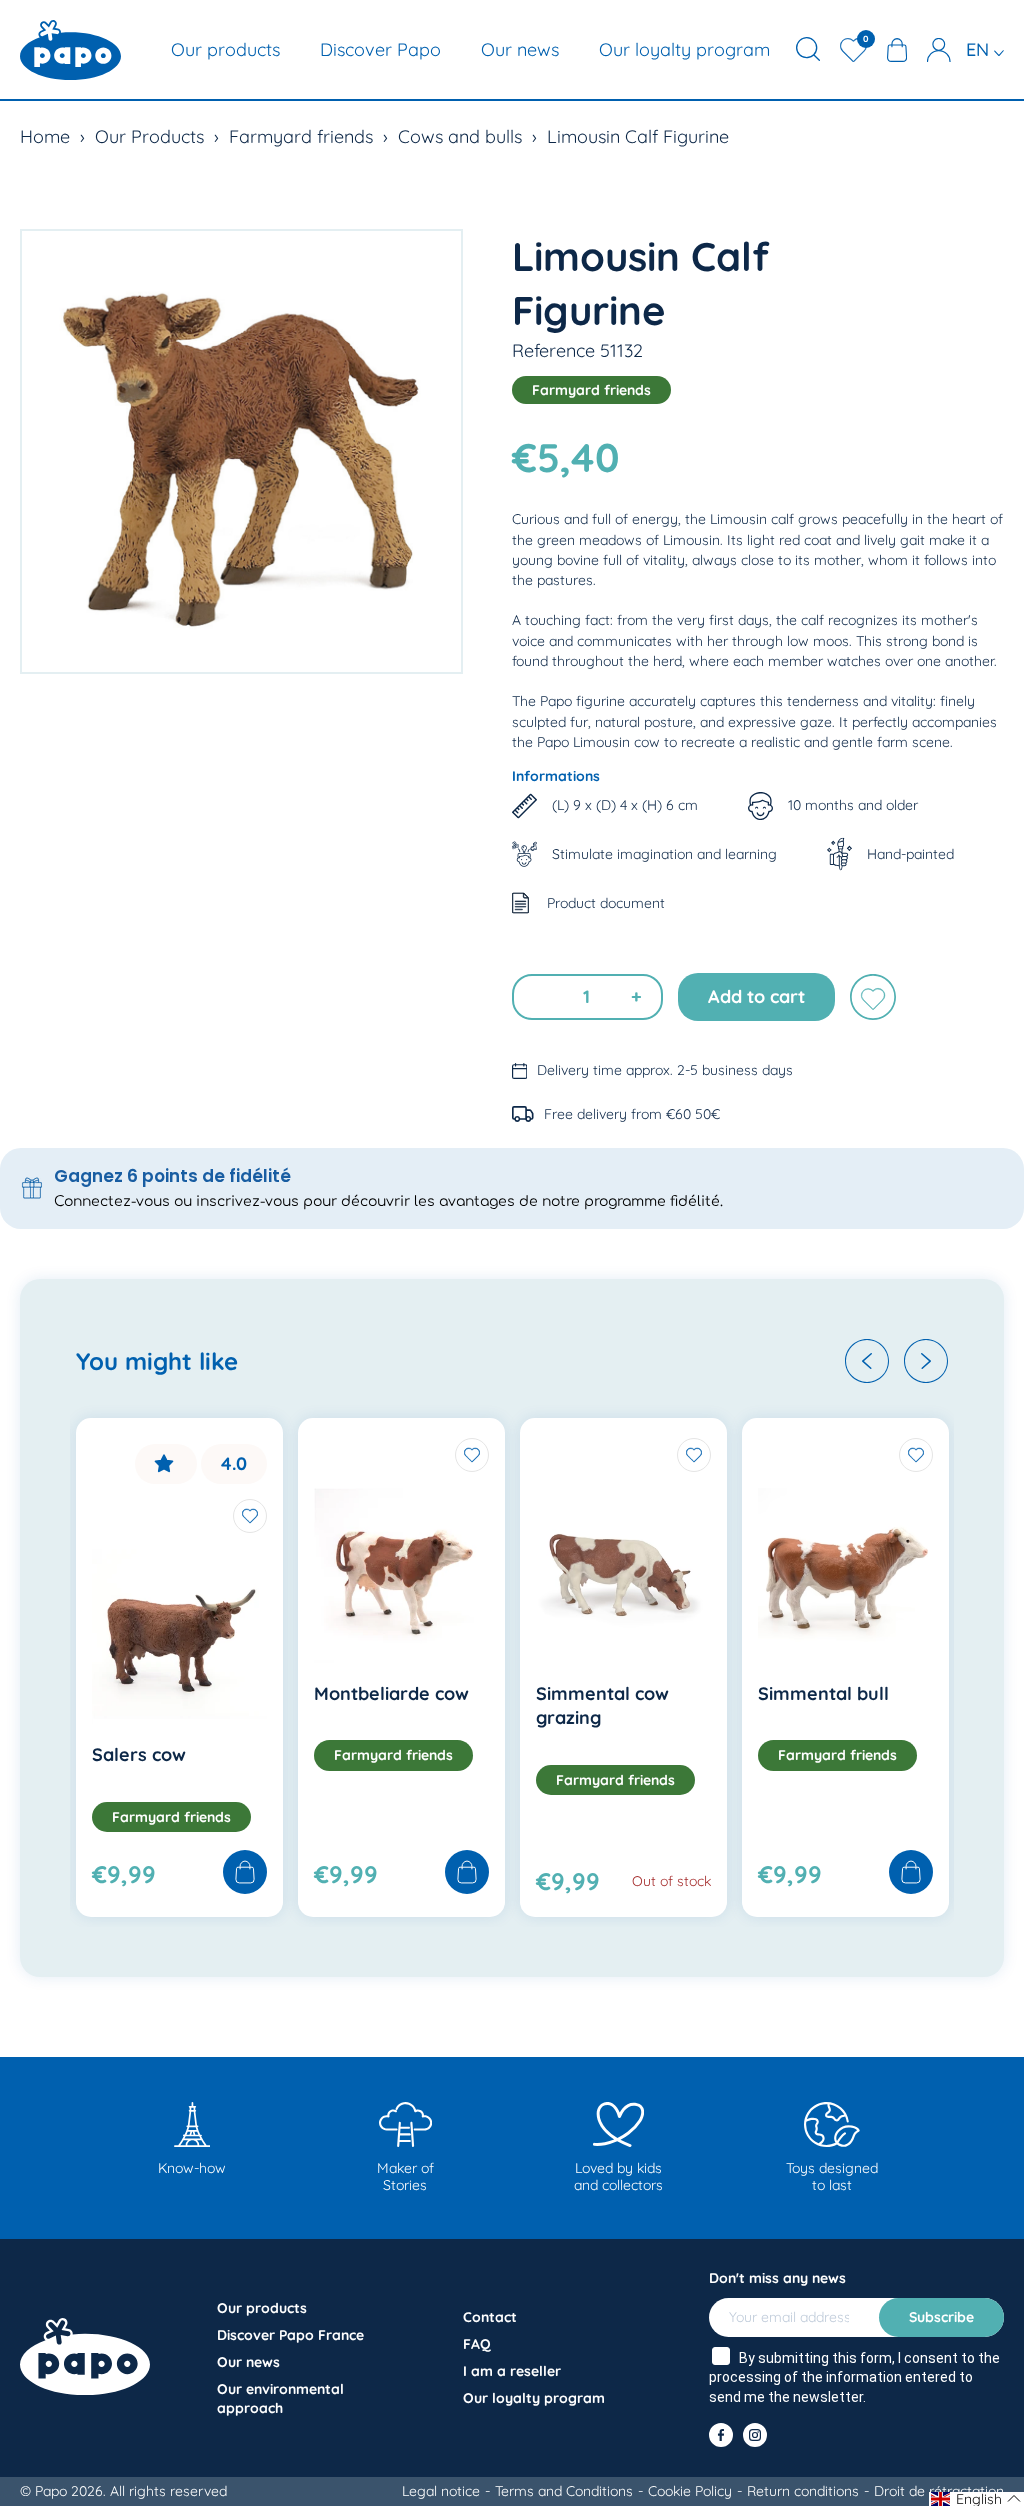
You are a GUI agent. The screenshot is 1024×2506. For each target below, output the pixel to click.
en (980, 49)
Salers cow (139, 1754)
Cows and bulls (460, 136)
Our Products (149, 136)
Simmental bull (823, 1693)
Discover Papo (380, 49)
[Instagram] (755, 2435)
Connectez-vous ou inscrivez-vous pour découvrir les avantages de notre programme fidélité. (388, 1201)
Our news (520, 49)
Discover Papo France (290, 2335)
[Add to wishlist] (873, 997)
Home (45, 136)
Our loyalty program (684, 49)
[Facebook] (721, 2435)
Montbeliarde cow (391, 1693)
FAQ (477, 2344)
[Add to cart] (245, 1873)
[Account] (939, 50)
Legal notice (441, 2491)
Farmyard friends (301, 136)
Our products (225, 49)
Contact (490, 2317)
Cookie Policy (690, 2491)
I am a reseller (512, 2371)
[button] (867, 1361)
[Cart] (897, 50)
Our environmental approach (280, 2398)
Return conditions (803, 2491)
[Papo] (70, 50)
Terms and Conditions (564, 2491)
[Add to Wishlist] (250, 1516)
